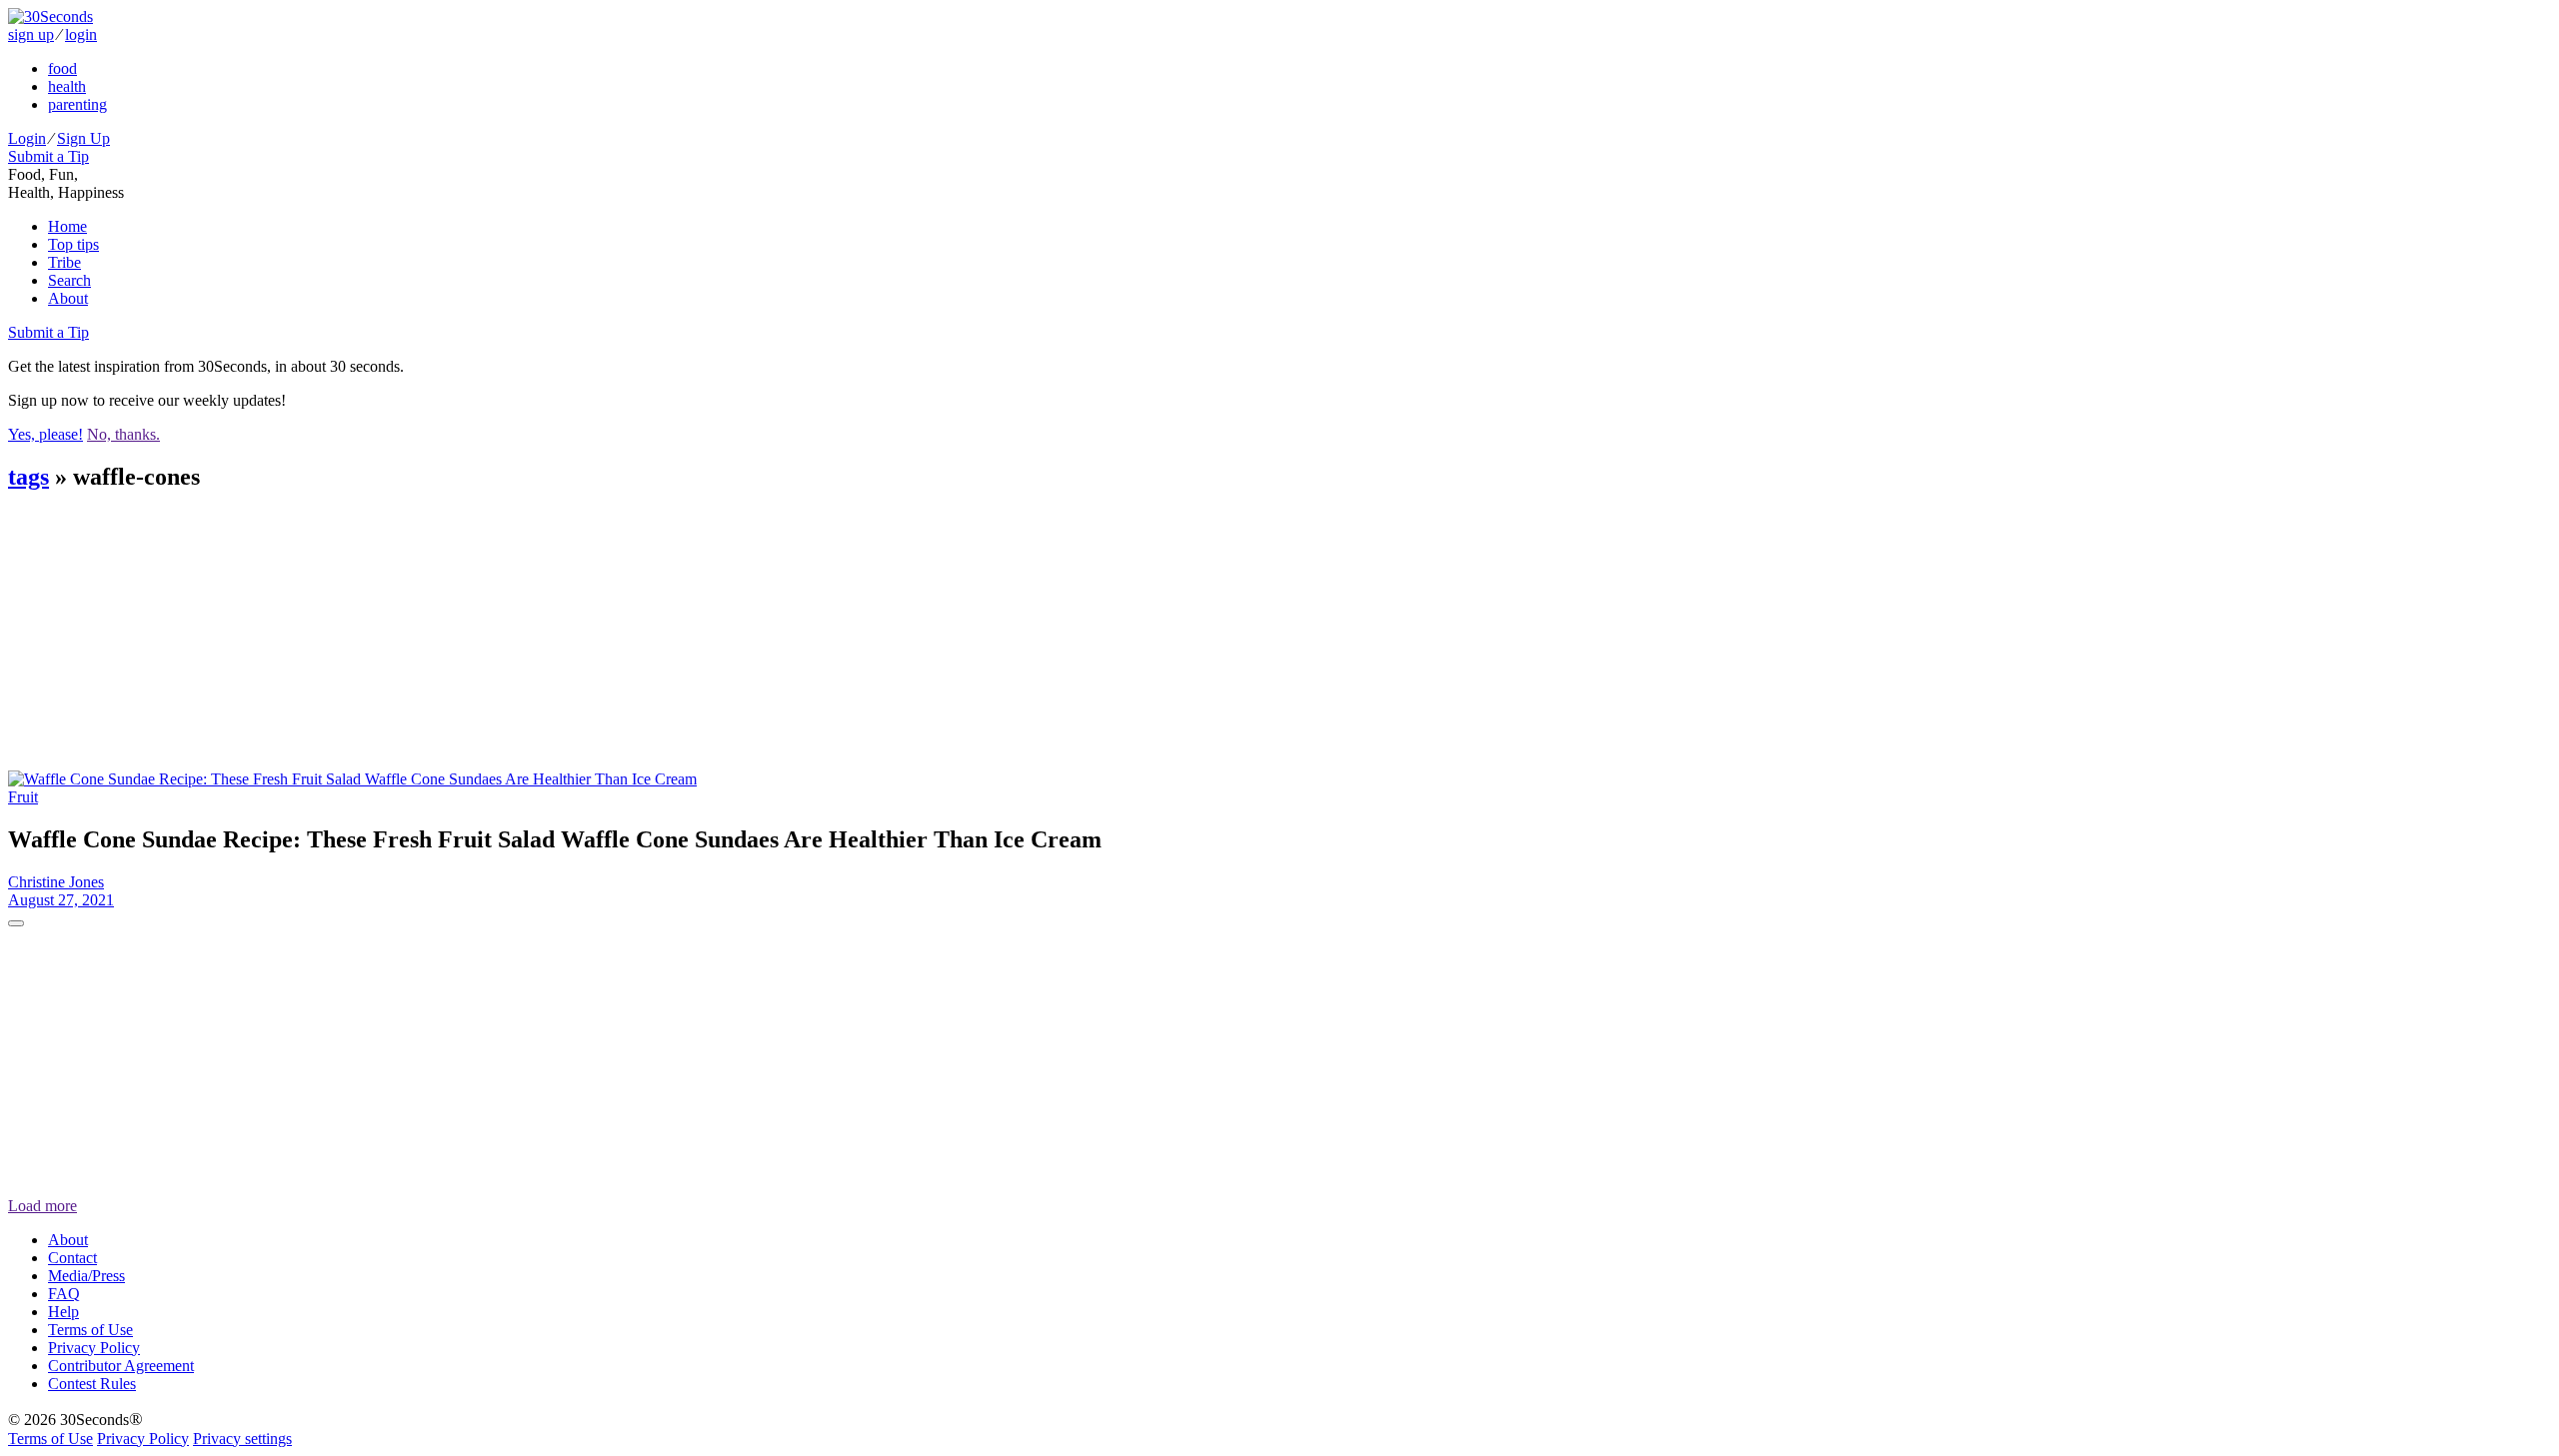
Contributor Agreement (121, 1366)
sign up (31, 34)
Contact (72, 1258)
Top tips (73, 244)
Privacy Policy (94, 1348)
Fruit (23, 797)
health (67, 86)
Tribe (64, 262)
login (81, 34)
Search (69, 280)
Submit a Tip (48, 156)
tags (28, 477)
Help (63, 1312)
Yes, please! (45, 434)
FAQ (64, 1294)
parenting (77, 104)
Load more (42, 1206)
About (68, 298)
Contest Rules (92, 1384)
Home (67, 226)
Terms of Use (90, 1330)
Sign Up (83, 138)
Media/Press (86, 1276)
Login (27, 138)
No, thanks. (123, 434)
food (62, 68)
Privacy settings (242, 1439)
